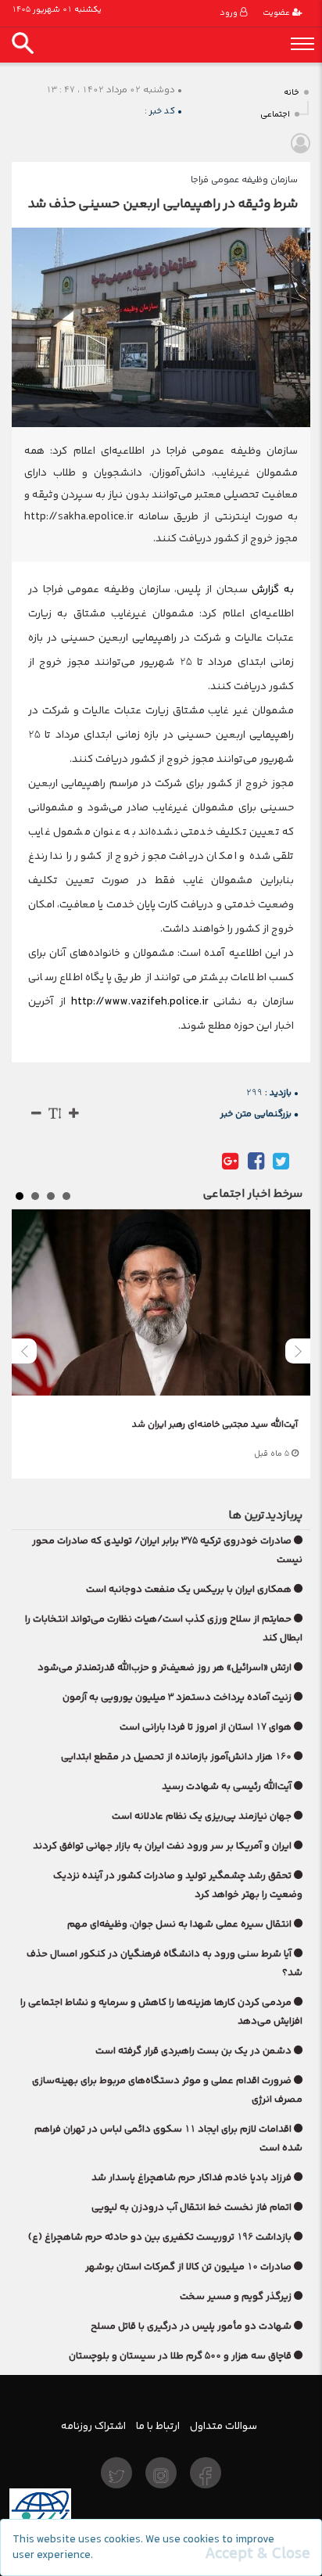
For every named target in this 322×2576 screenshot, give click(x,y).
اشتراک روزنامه (93, 2426)
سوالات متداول (224, 2426)
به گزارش (271, 589)
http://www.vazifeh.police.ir (140, 1001)
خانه (292, 93)
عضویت (277, 13)
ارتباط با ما (158, 2426)
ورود (230, 13)
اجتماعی (275, 115)
